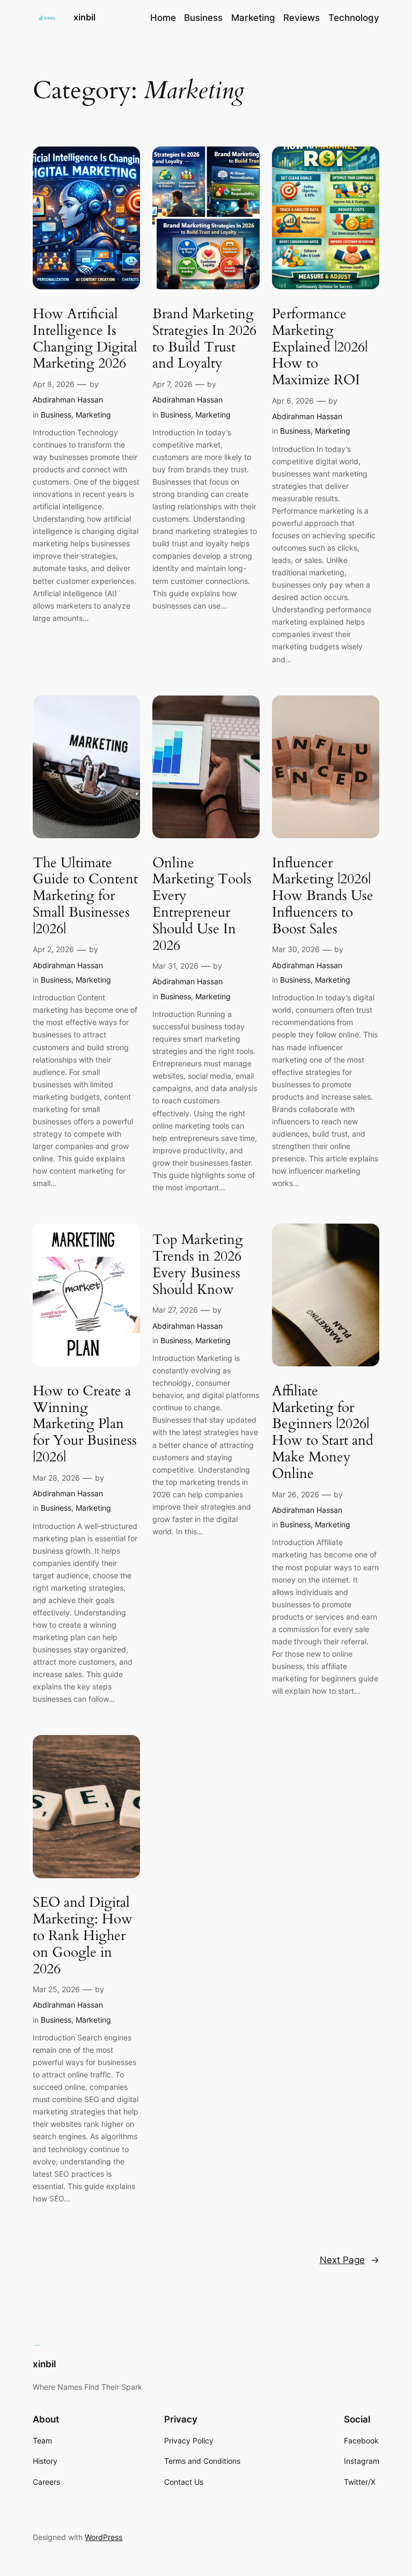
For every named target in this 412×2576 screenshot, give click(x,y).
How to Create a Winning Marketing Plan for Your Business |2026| (85, 1424)
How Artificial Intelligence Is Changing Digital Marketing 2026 (85, 339)
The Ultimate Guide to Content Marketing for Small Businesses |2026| (85, 896)
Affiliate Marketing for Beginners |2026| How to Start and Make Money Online (323, 1433)
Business (56, 415)
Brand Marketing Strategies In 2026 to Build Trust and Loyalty (204, 339)
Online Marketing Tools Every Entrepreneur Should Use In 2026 (202, 905)
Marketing (93, 415)
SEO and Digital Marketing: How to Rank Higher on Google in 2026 (83, 1936)
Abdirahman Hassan (68, 400)
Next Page (350, 2260)
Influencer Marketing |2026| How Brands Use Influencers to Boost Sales (323, 896)
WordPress (104, 2537)
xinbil (84, 17)
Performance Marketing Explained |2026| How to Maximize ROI (320, 347)
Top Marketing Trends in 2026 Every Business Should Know (198, 1265)
